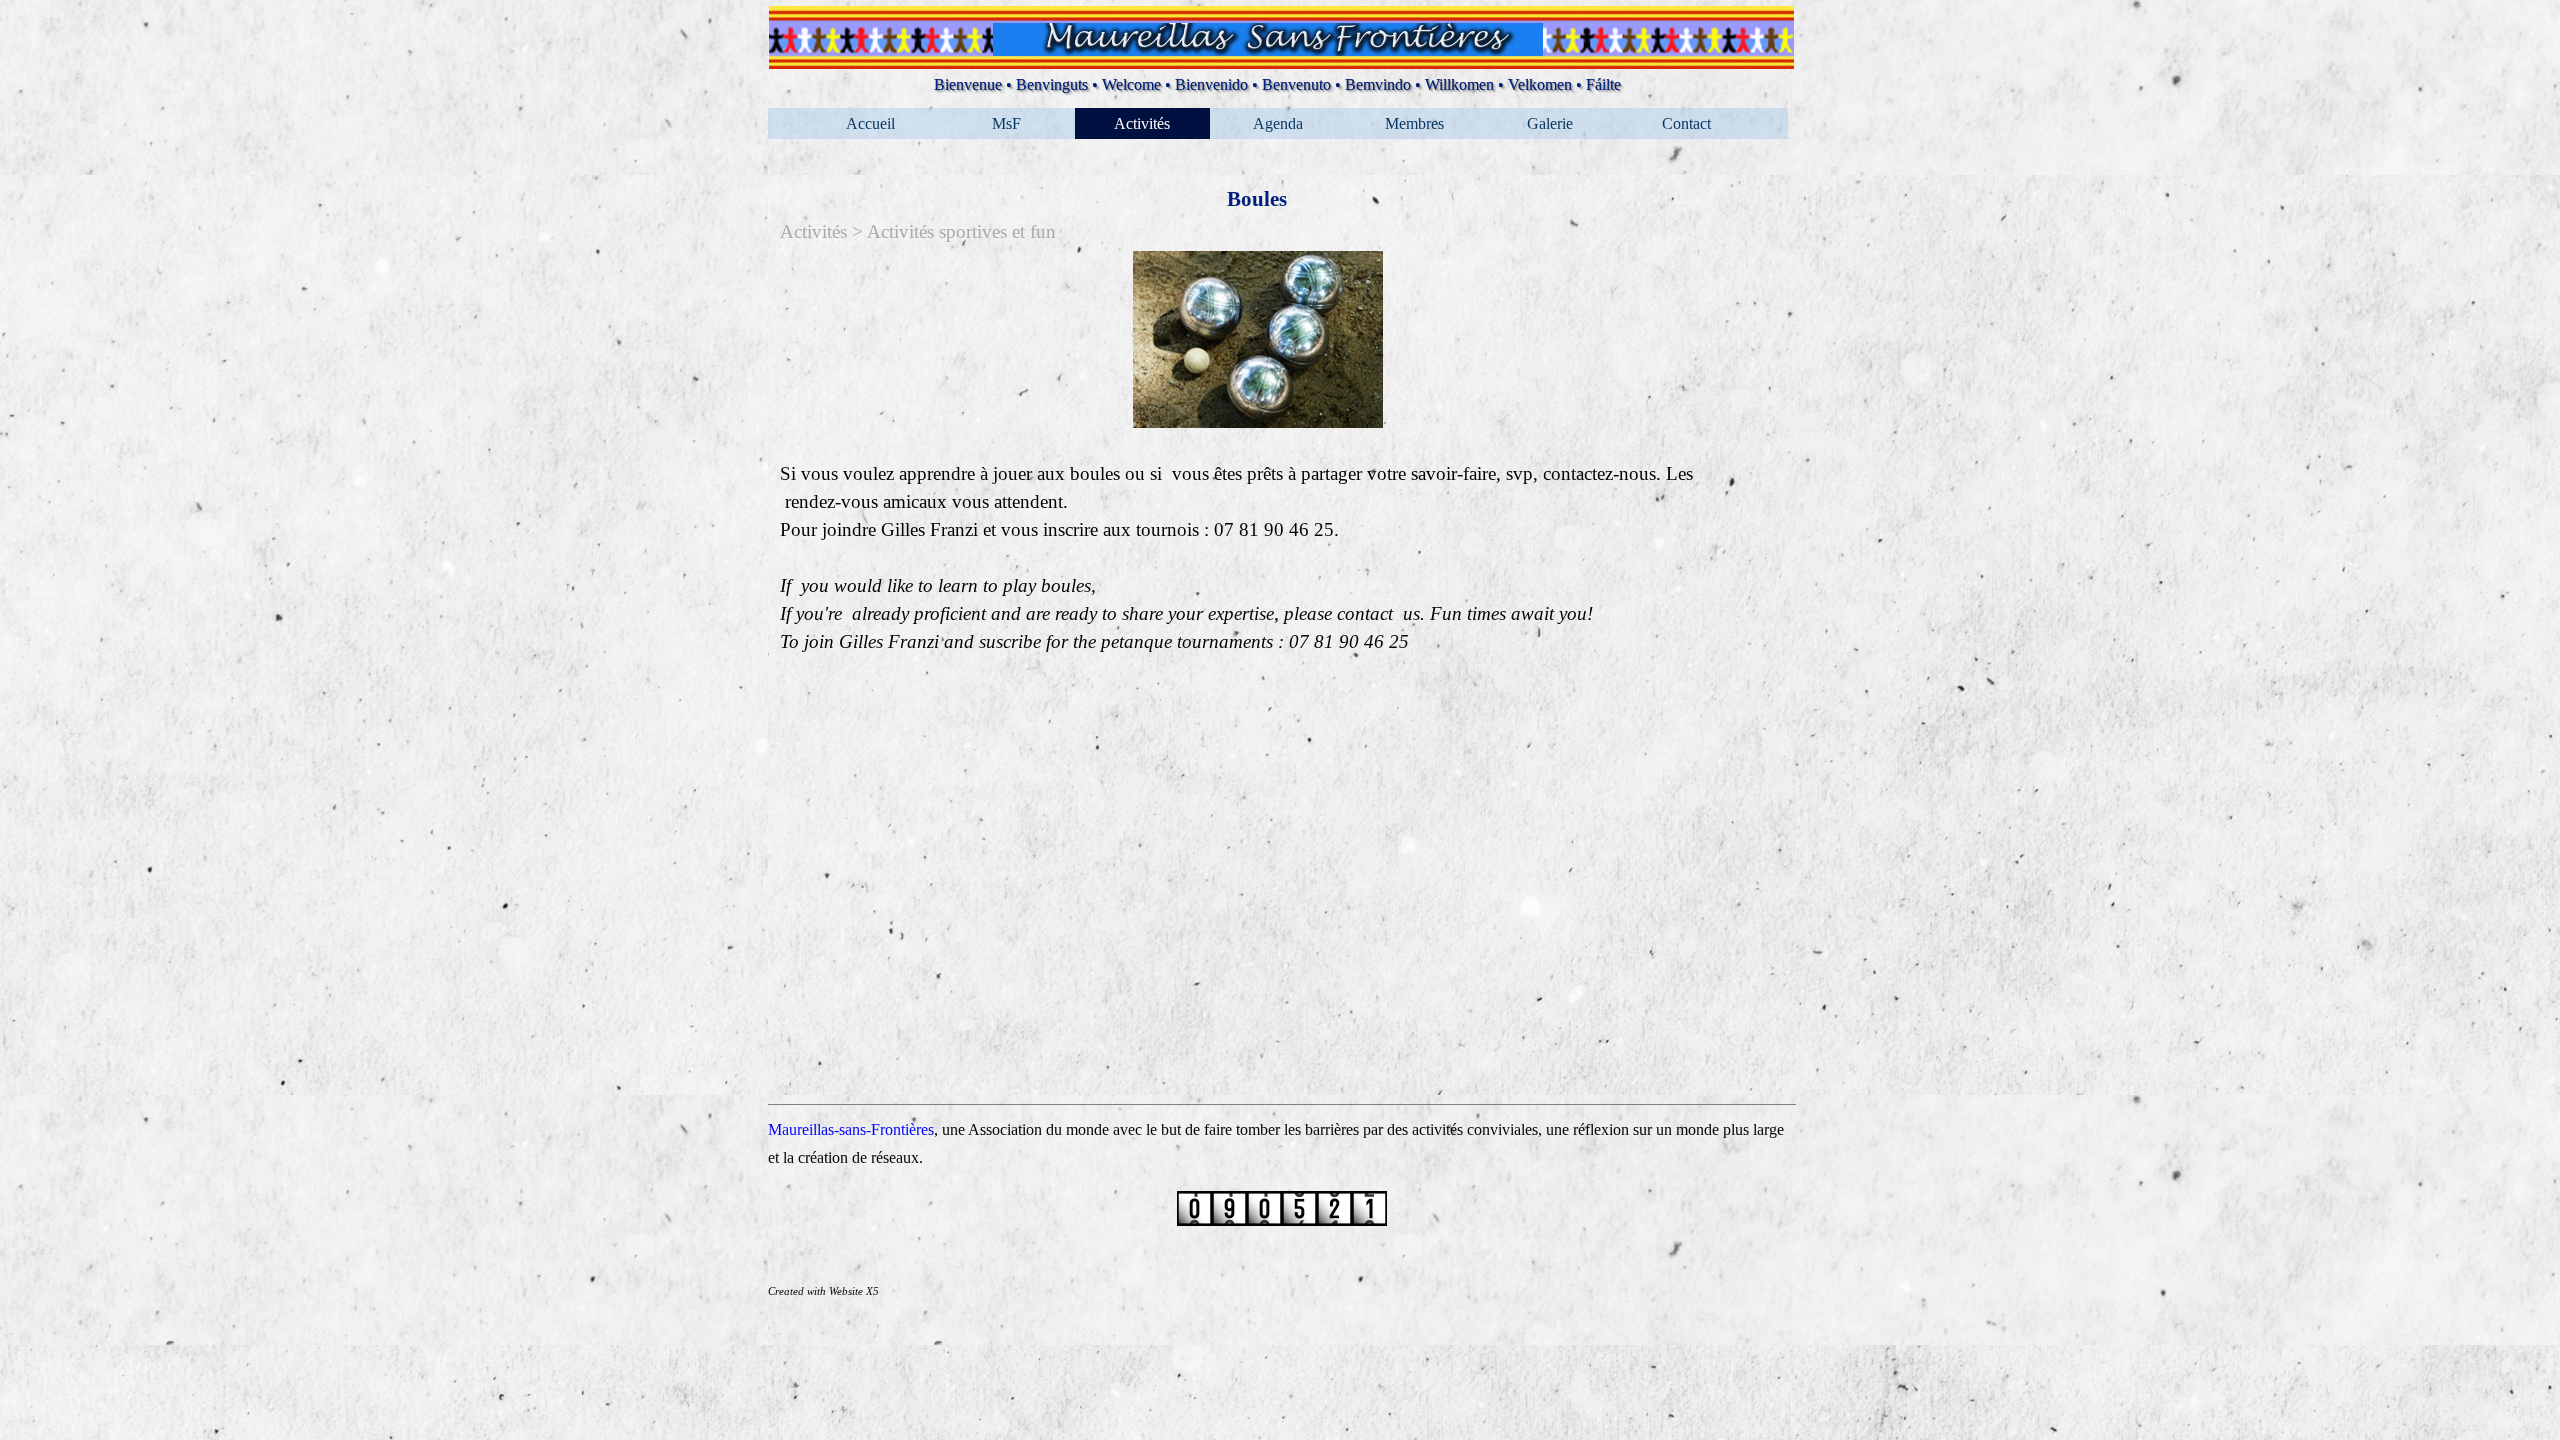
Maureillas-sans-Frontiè (842, 1129)
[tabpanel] (1258, 453)
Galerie (1550, 123)
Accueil (870, 123)
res (925, 1129)
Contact (1686, 123)
